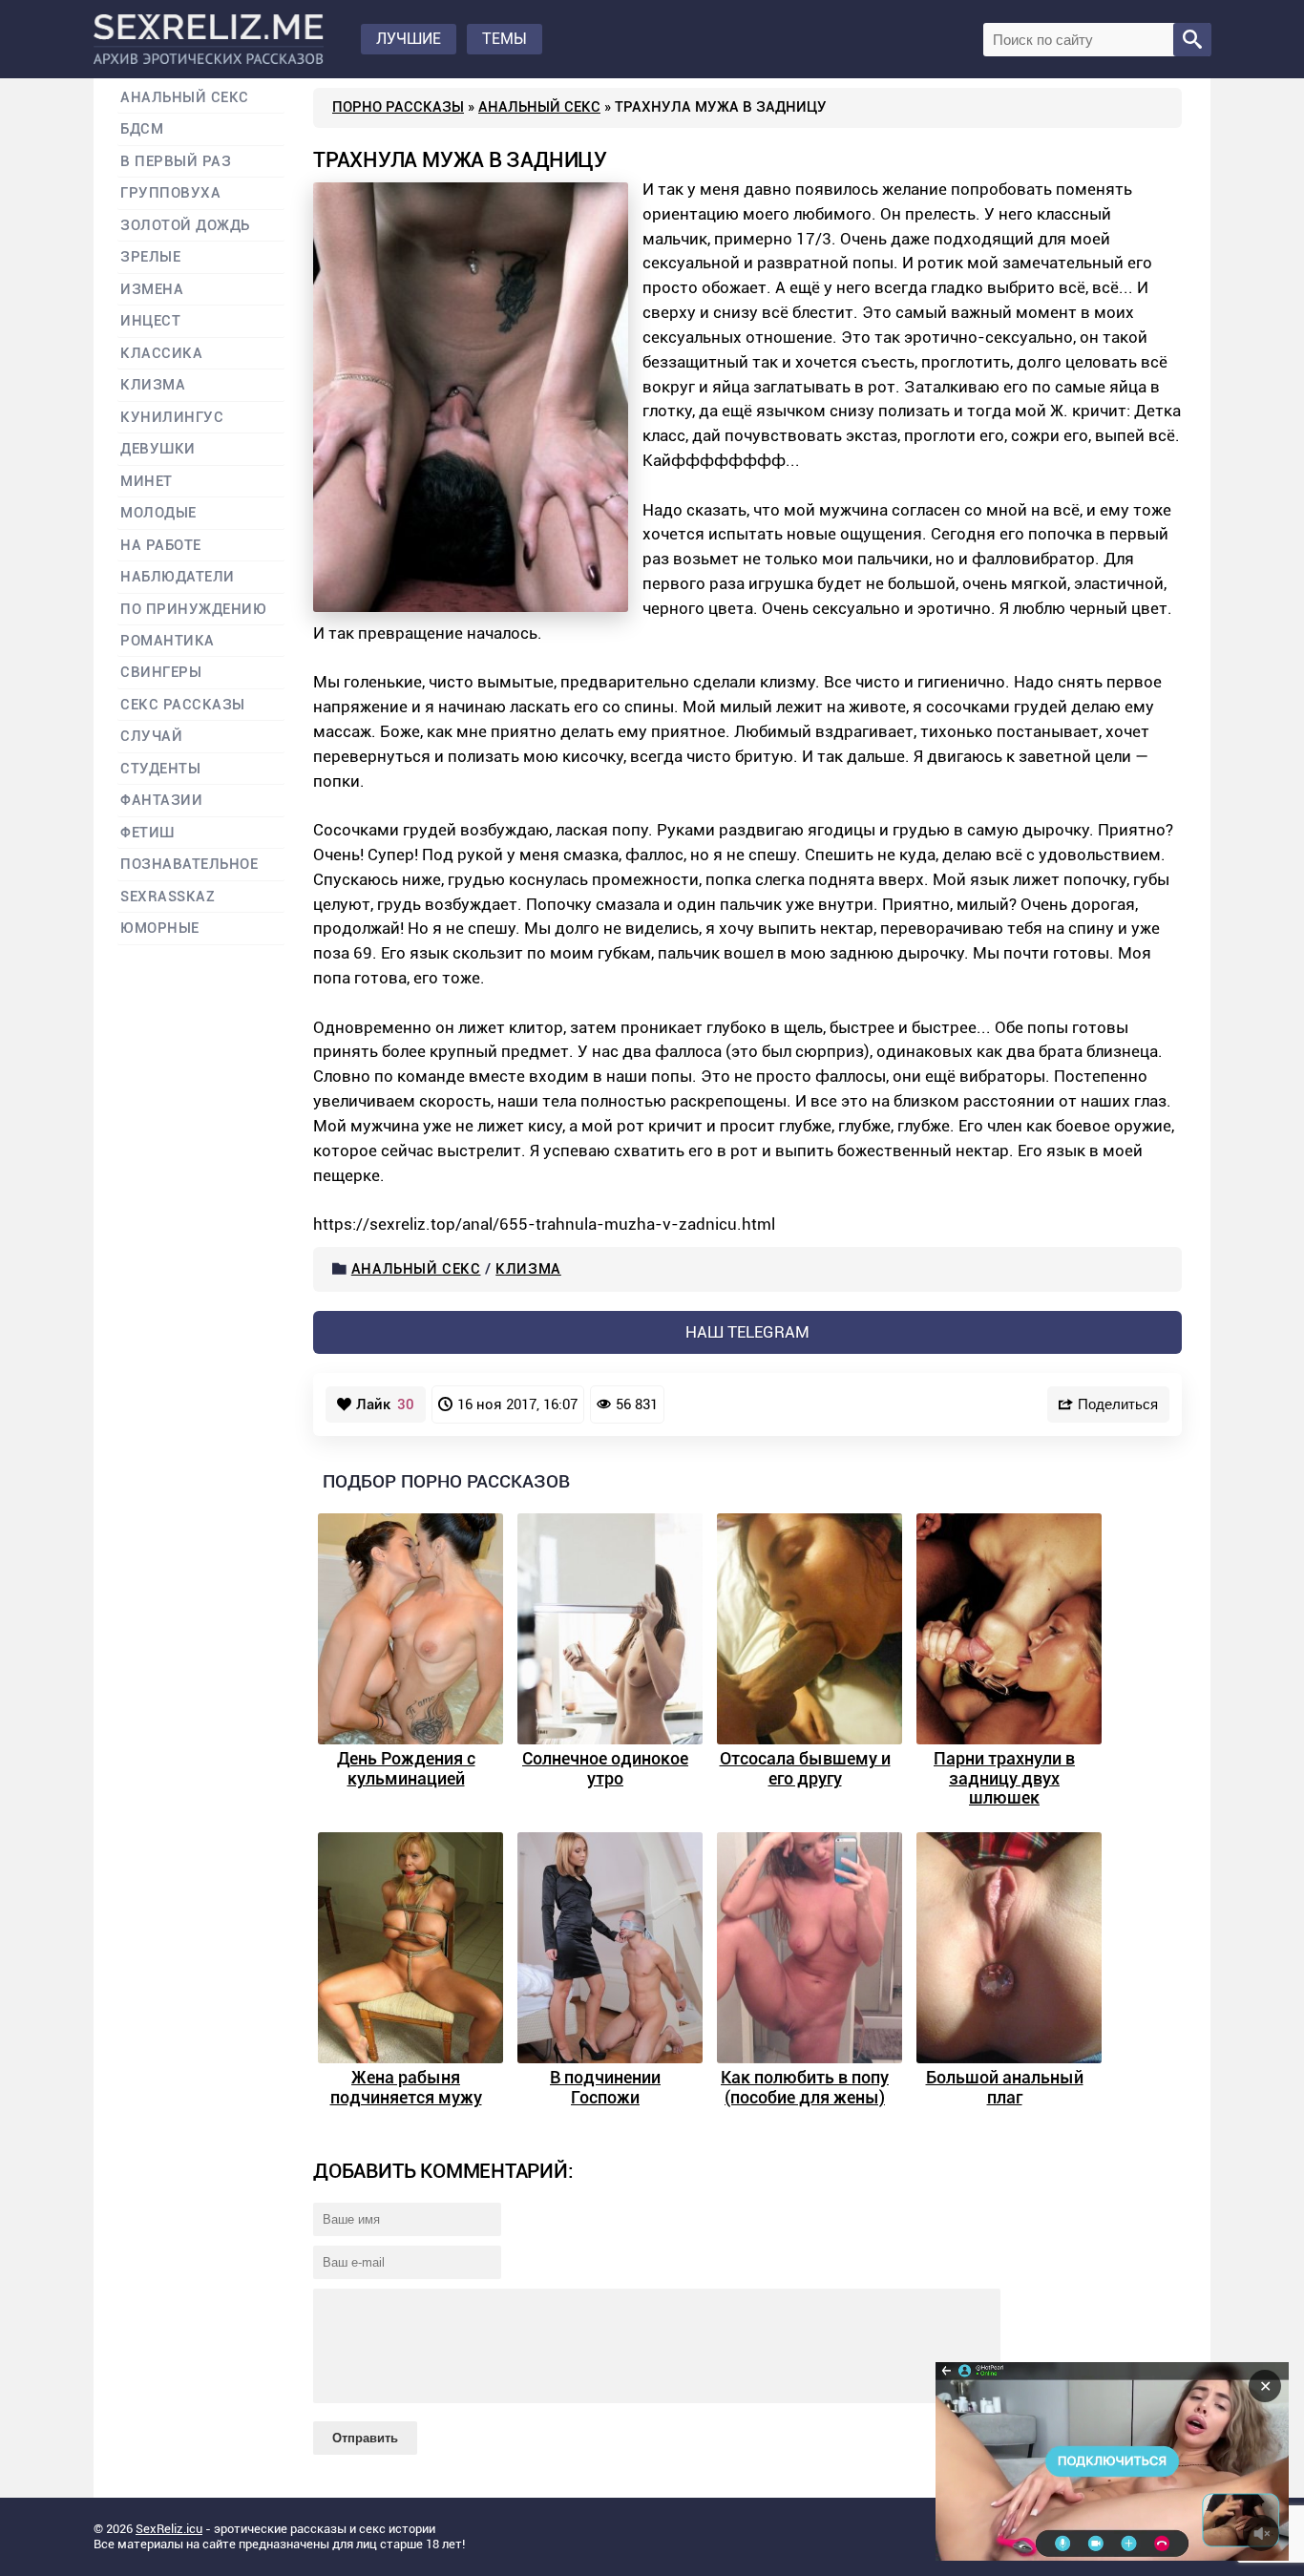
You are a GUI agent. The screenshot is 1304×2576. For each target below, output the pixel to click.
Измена (152, 290)
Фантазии (161, 801)
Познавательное (189, 865)
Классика (161, 354)
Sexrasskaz (168, 897)
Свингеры (161, 673)
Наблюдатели (178, 577)
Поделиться (1118, 1404)
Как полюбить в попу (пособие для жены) (805, 2087)
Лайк (385, 1404)
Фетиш (147, 833)
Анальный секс (539, 107)
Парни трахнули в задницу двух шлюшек (1004, 1778)
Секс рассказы (183, 705)
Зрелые (150, 257)
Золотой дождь (185, 226)
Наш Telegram (747, 1332)
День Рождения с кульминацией (406, 1768)
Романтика (168, 641)
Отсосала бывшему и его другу (805, 1768)
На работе (161, 546)
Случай (151, 737)
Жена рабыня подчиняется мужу (406, 2087)
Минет (147, 482)
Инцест (150, 321)
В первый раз (176, 162)
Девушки (158, 449)
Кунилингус (172, 418)
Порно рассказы (398, 107)
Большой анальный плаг (1005, 2087)
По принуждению (194, 610)
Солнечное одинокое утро (605, 1768)
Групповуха (170, 193)
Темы (505, 39)
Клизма (528, 1269)
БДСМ (142, 129)
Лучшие (409, 39)
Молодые (158, 513)
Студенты (160, 769)
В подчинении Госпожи (605, 2087)
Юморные (160, 929)
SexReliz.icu (169, 2529)
